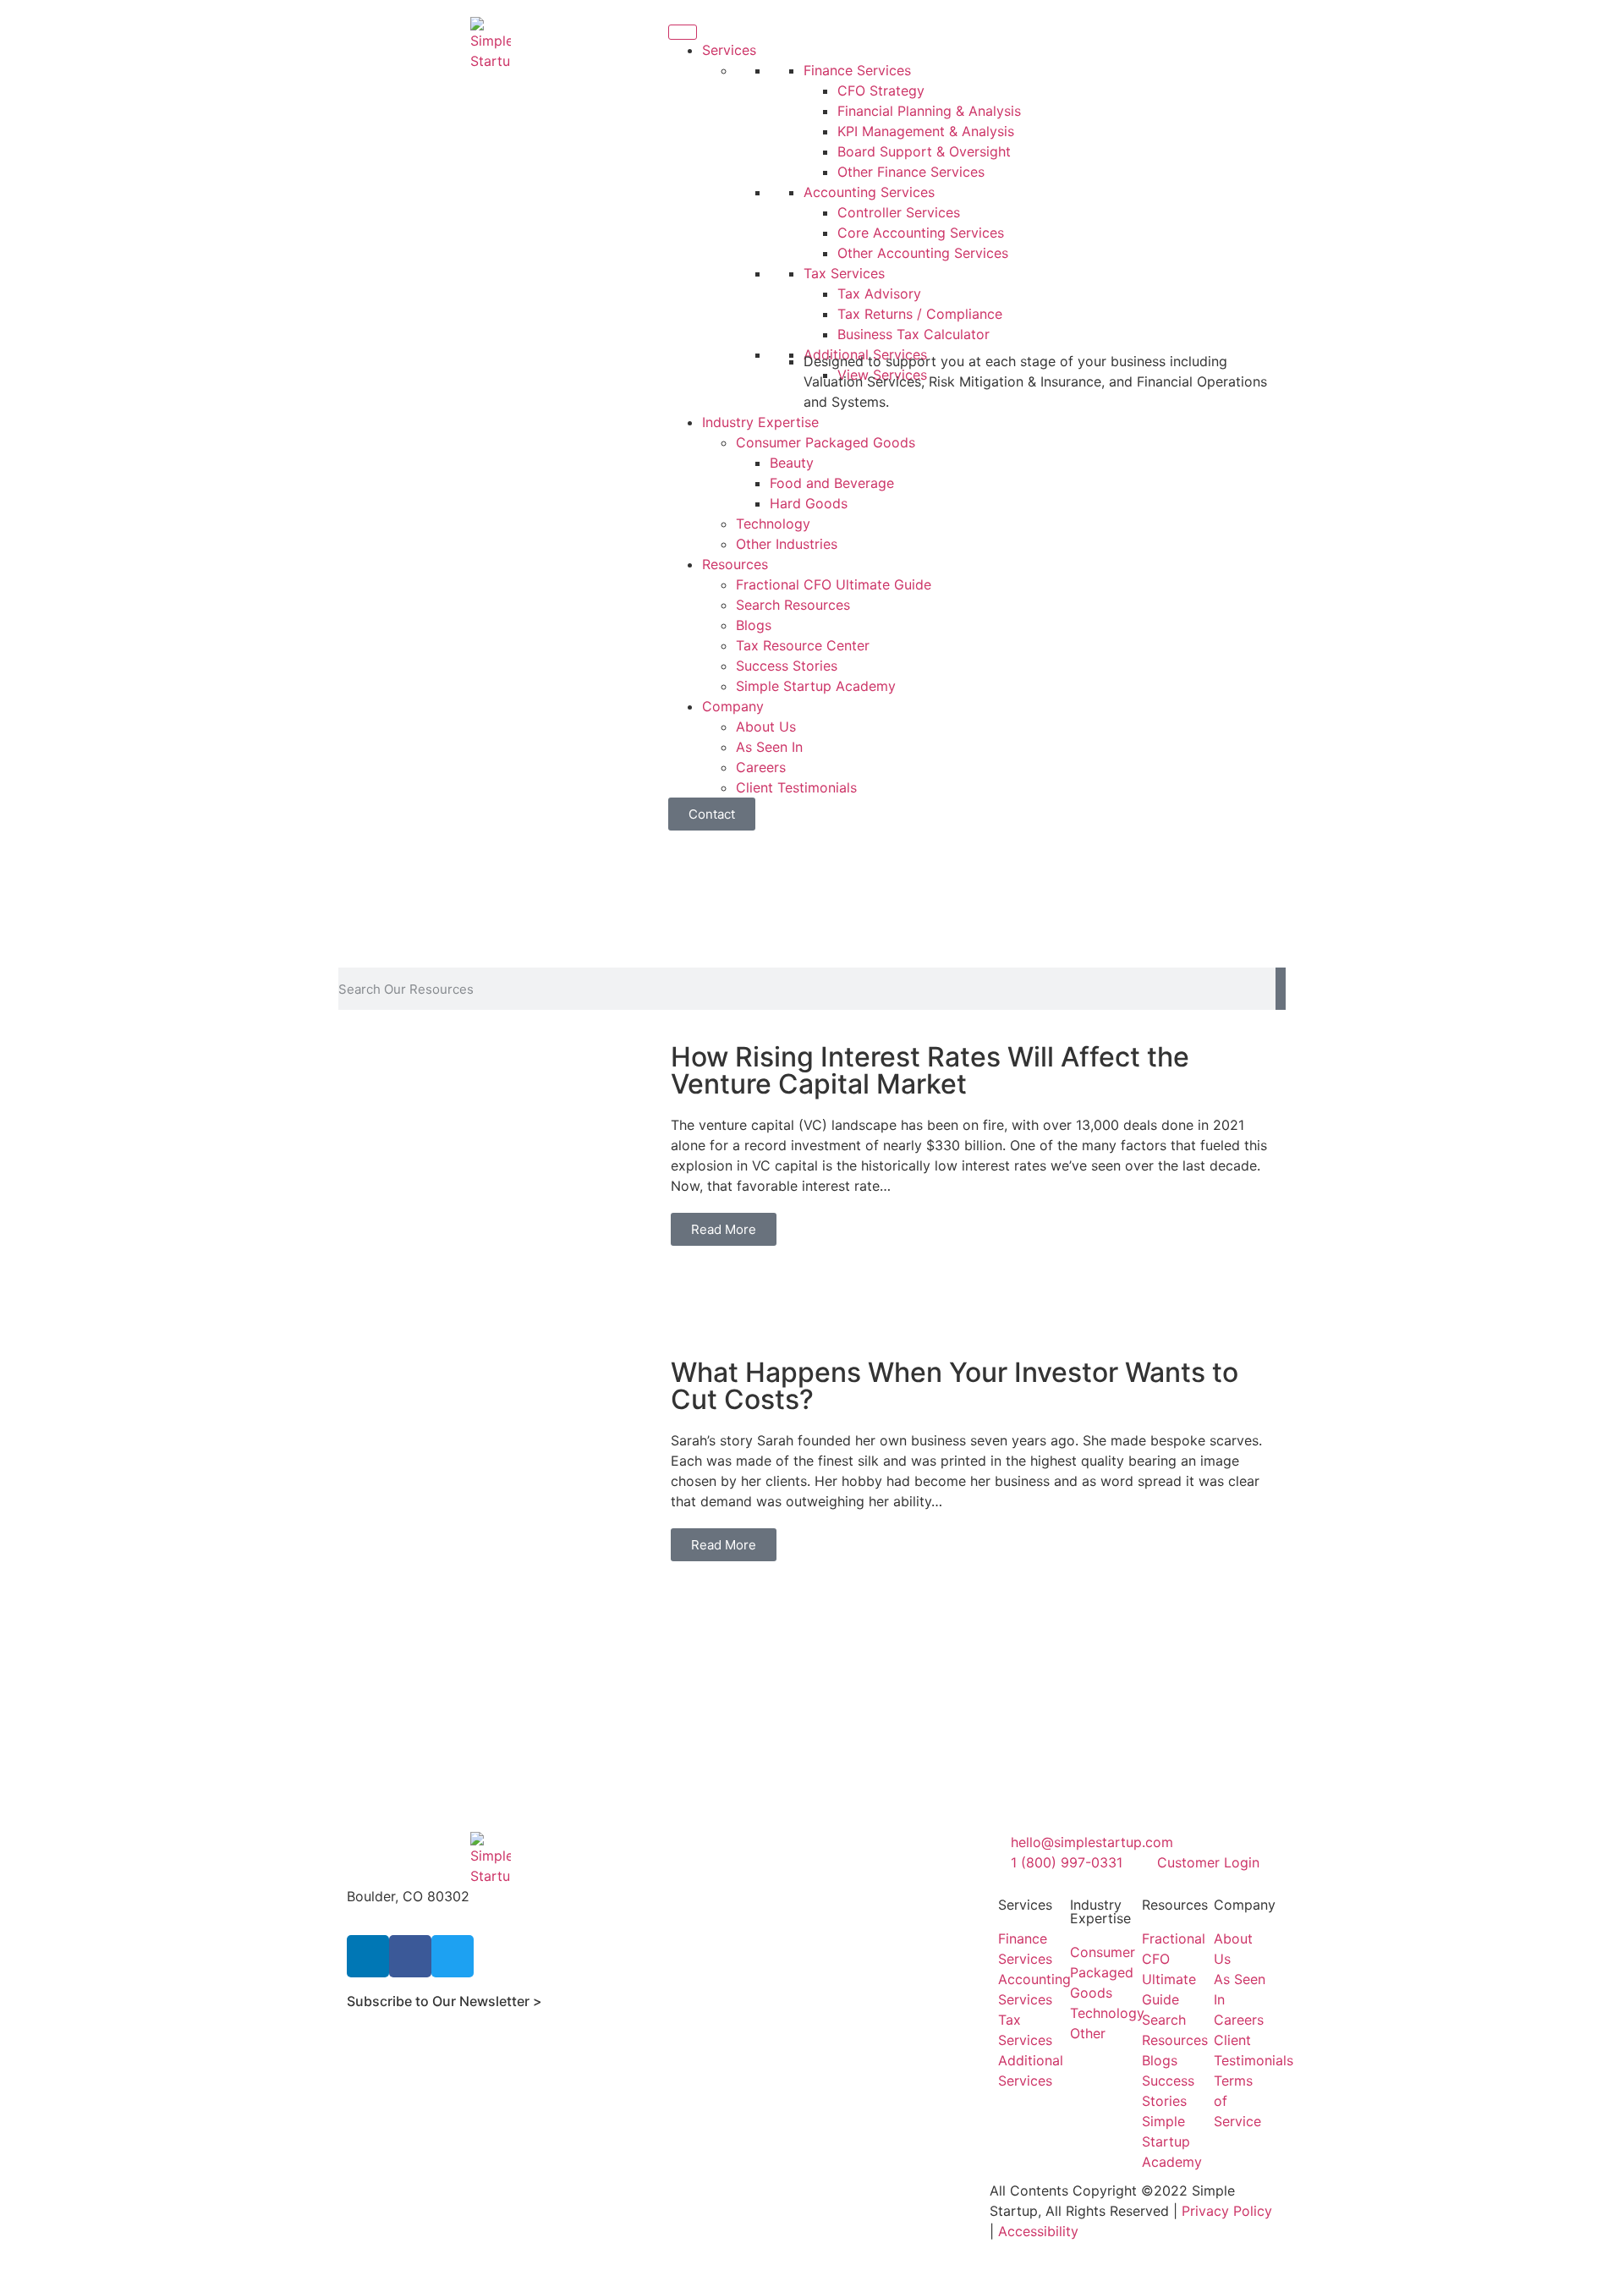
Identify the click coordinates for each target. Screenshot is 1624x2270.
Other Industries (787, 544)
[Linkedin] (368, 1956)
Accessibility (1038, 2231)
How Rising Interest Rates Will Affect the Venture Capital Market (930, 1070)
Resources (735, 564)
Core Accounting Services (921, 233)
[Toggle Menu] (683, 32)
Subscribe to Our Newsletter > (444, 2001)
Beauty (792, 463)
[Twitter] (453, 1956)
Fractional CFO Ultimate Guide (834, 584)
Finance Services (857, 70)
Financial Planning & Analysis (929, 111)
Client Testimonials (796, 787)
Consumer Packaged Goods (826, 442)
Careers (761, 767)
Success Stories (787, 666)
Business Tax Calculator (913, 334)
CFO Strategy (881, 90)
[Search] (1281, 989)
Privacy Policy (1227, 2211)
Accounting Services (869, 192)
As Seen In (769, 747)
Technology (773, 524)
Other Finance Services (911, 172)
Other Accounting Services (923, 253)
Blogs (754, 625)
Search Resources (793, 605)
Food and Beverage (832, 483)
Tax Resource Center (803, 645)
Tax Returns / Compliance (920, 314)
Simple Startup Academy (816, 686)
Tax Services (844, 273)
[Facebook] (410, 1956)
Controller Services (899, 212)
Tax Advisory (879, 293)
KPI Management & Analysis (926, 131)
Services (729, 50)
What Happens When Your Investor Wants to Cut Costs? (955, 1386)
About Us (766, 727)
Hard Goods (809, 503)
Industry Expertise (760, 422)
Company (733, 706)
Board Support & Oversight (924, 151)
